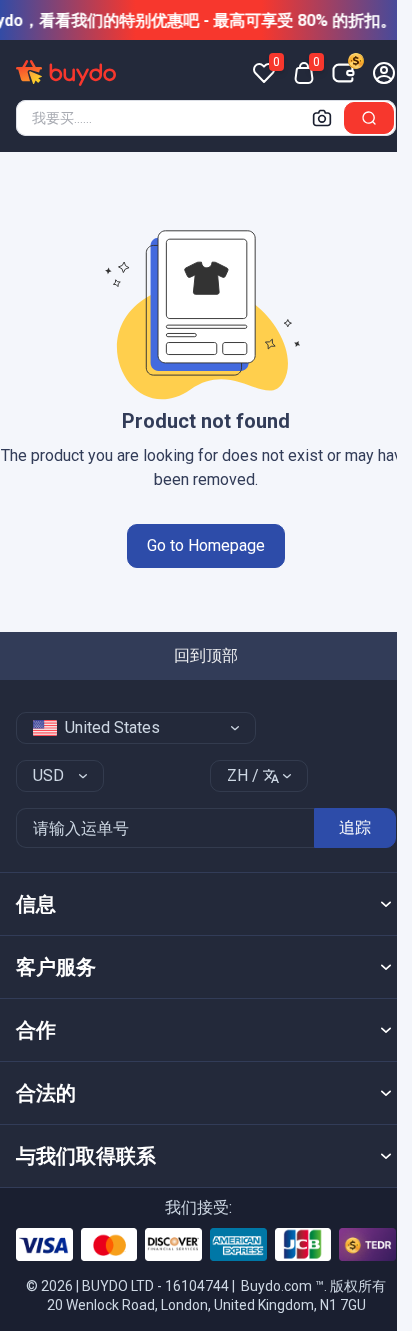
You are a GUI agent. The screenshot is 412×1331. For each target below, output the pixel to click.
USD (48, 775)
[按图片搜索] (322, 118)
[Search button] (369, 118)
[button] (206, 904)
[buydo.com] (66, 73)
